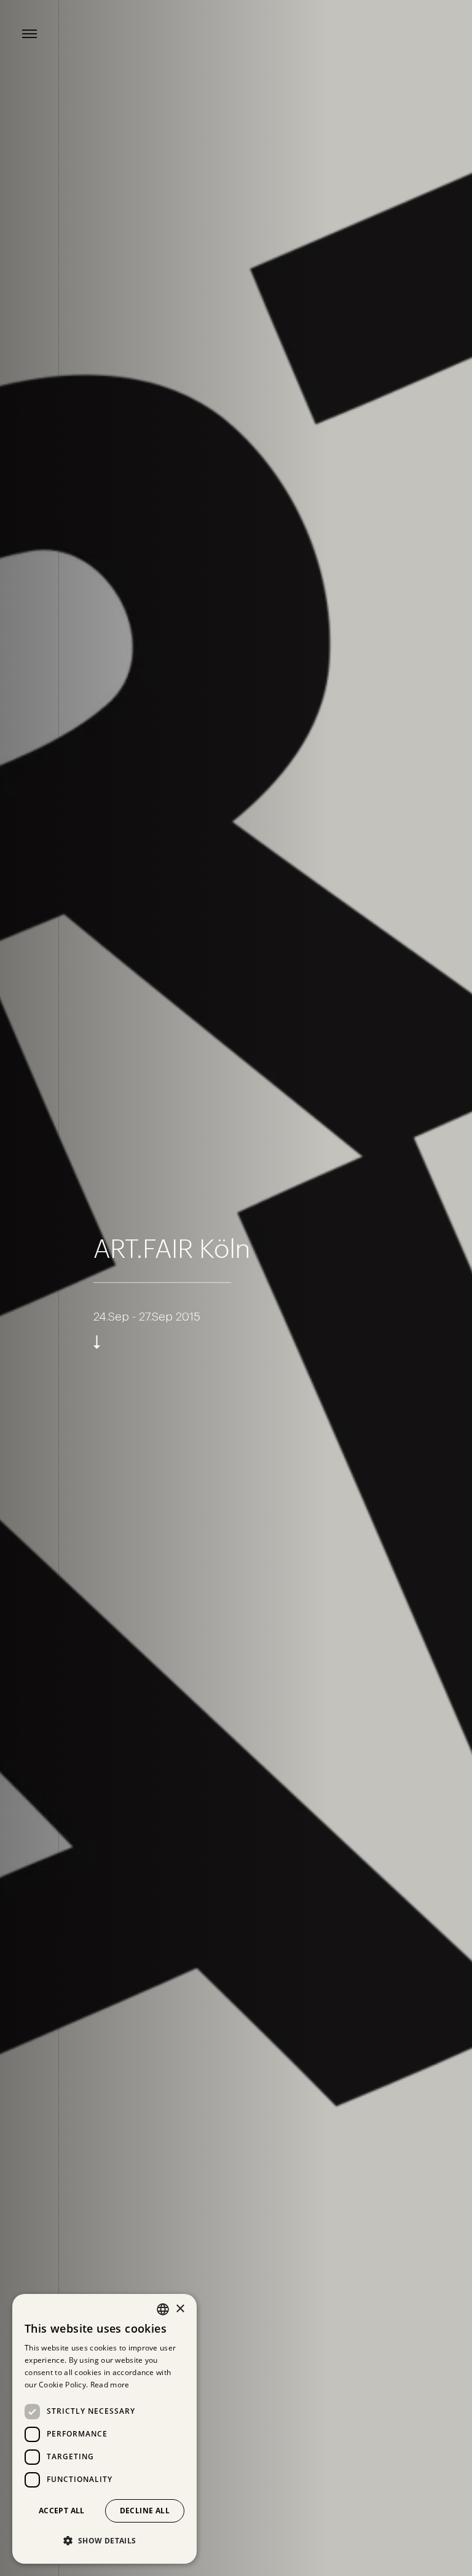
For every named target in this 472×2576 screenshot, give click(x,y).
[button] (104, 2541)
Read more (110, 2385)
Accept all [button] (62, 2511)
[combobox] (163, 2309)
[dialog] (104, 2429)
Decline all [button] (145, 2511)
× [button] (180, 2309)
